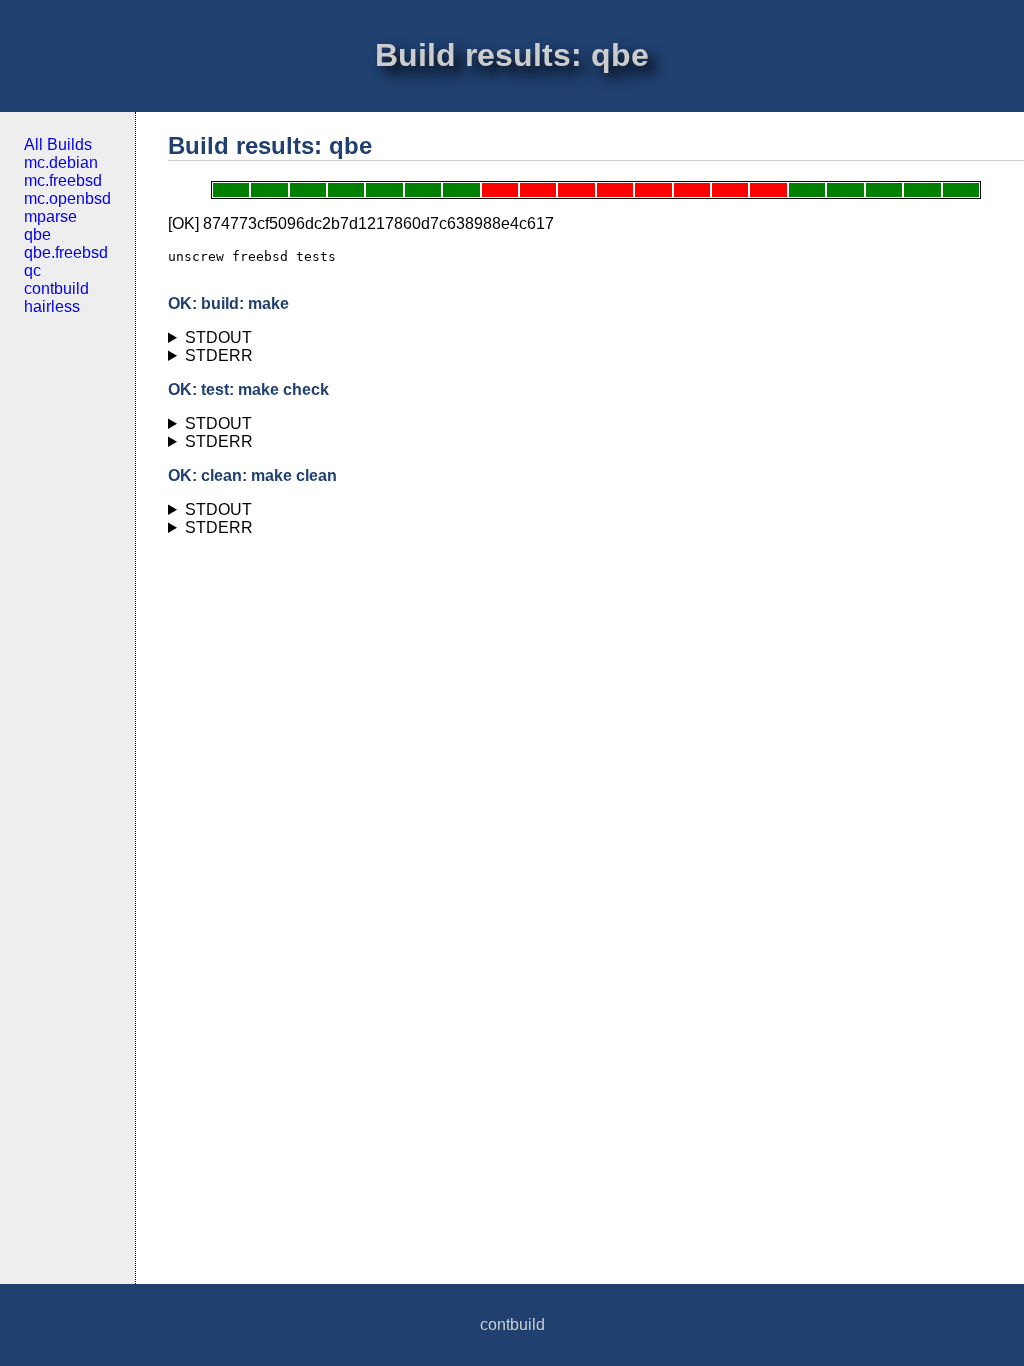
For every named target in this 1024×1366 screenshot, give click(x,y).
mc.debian (61, 162)
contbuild (56, 288)
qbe (37, 234)
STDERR (219, 355)
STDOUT (218, 337)
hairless (52, 306)
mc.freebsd (63, 180)
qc (32, 270)
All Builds (58, 144)
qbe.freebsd (66, 252)
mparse (50, 216)
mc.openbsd (67, 198)
